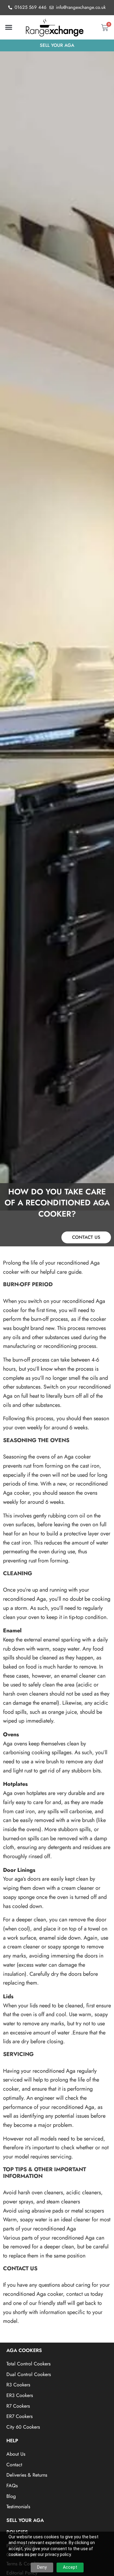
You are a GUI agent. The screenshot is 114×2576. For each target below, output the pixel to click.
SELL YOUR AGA (25, 2520)
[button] (9, 27)
